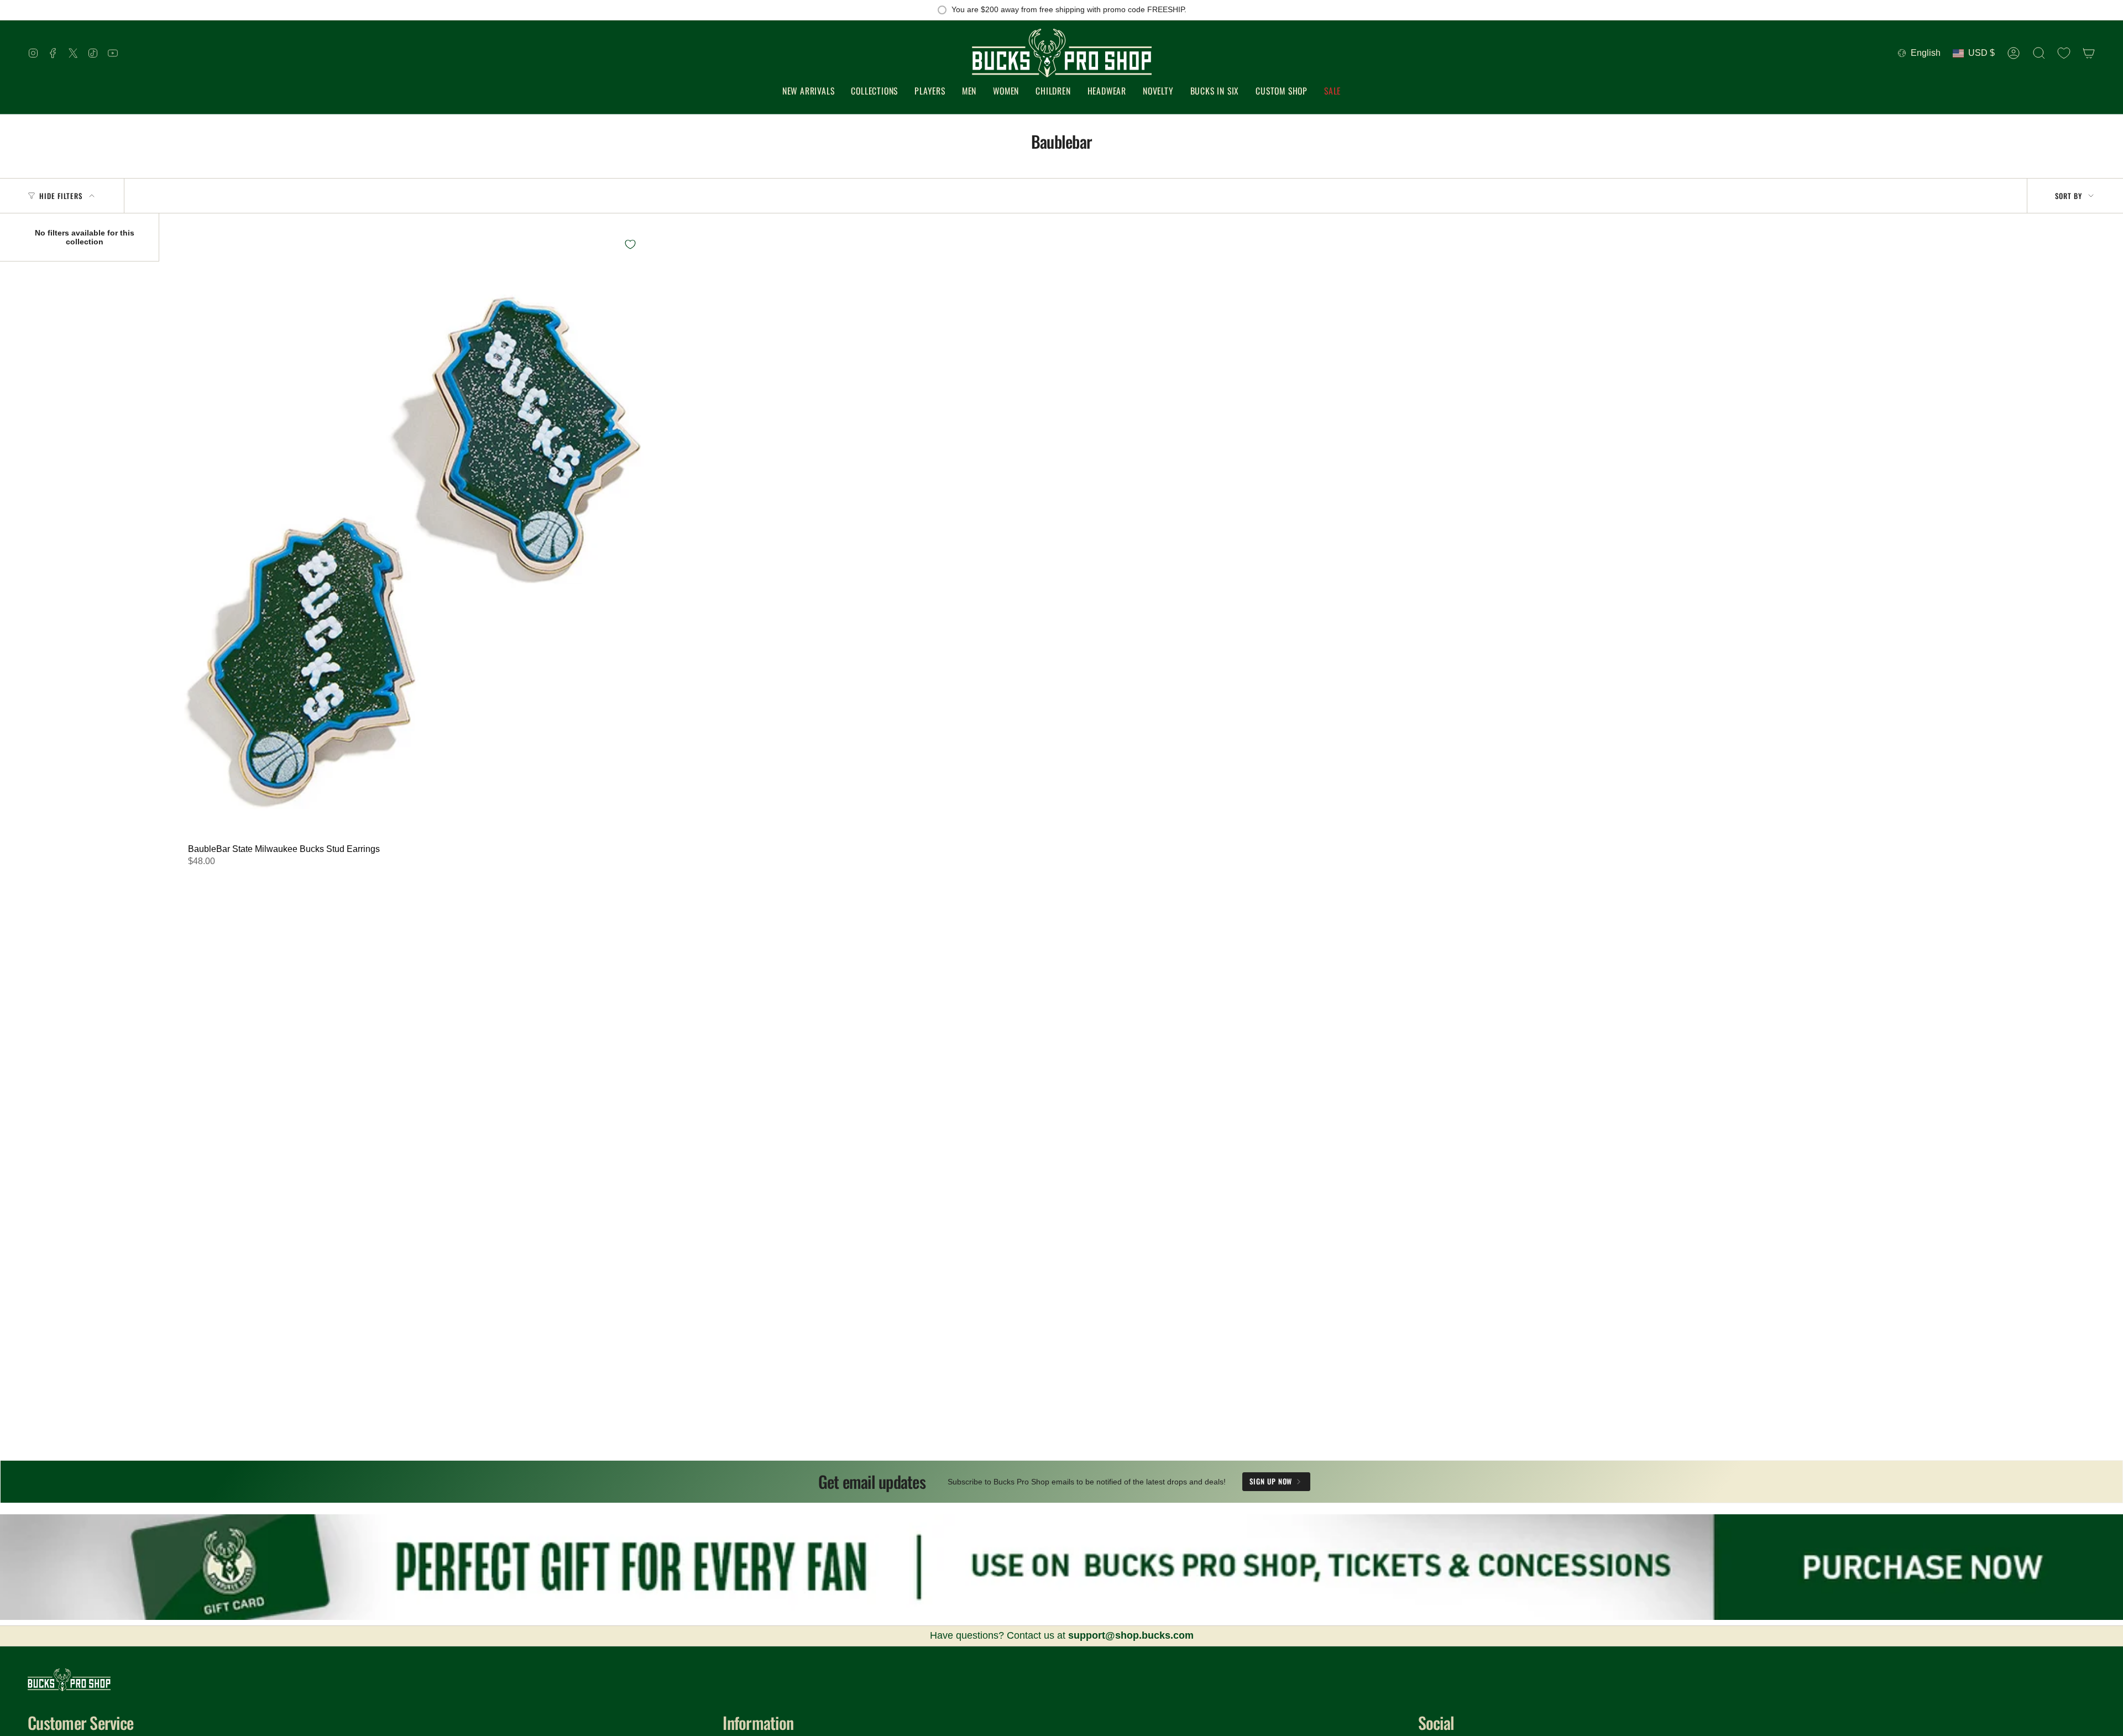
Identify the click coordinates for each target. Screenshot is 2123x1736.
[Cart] (2089, 53)
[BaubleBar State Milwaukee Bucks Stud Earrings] (410, 534)
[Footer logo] (69, 1680)
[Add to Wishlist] (630, 244)
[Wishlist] (2064, 53)
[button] (874, 91)
